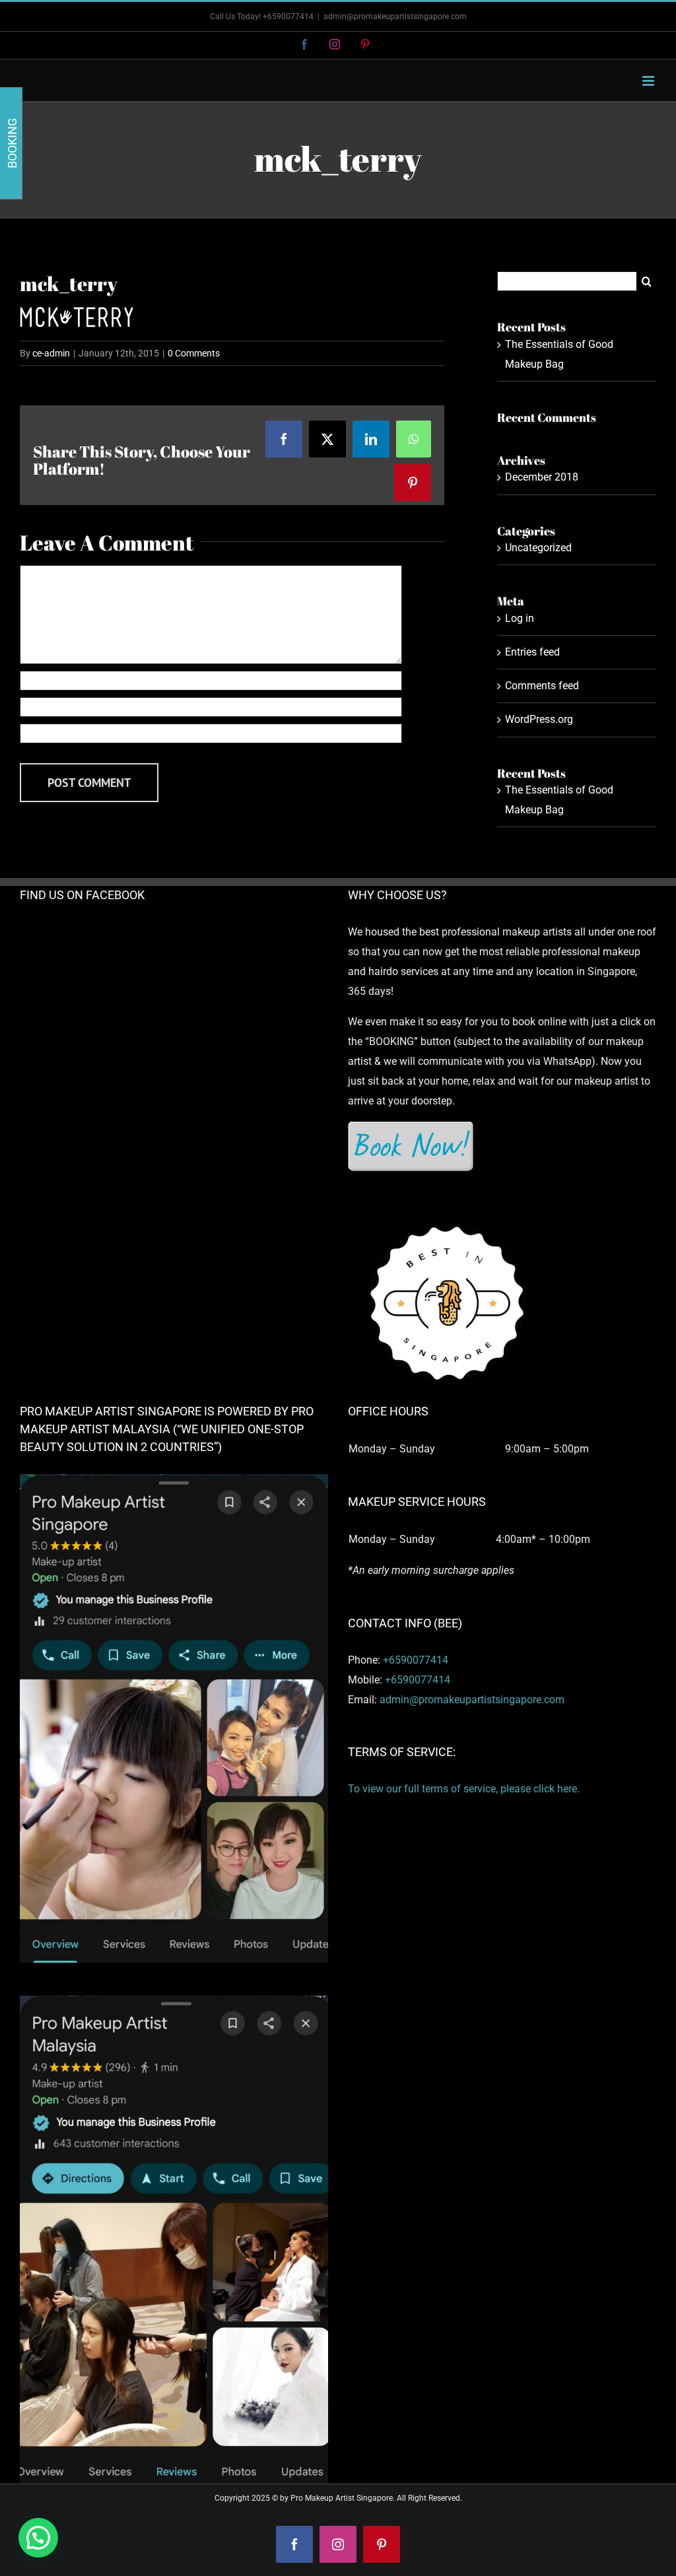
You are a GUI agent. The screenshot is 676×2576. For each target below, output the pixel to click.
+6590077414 (416, 1660)
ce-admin (51, 353)
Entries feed (532, 652)
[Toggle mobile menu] (649, 81)
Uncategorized (538, 548)
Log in (520, 618)
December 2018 (542, 477)
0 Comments (194, 353)
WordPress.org (539, 719)
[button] (38, 2538)
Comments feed (542, 686)
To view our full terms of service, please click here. (464, 1789)
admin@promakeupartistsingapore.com (395, 17)
